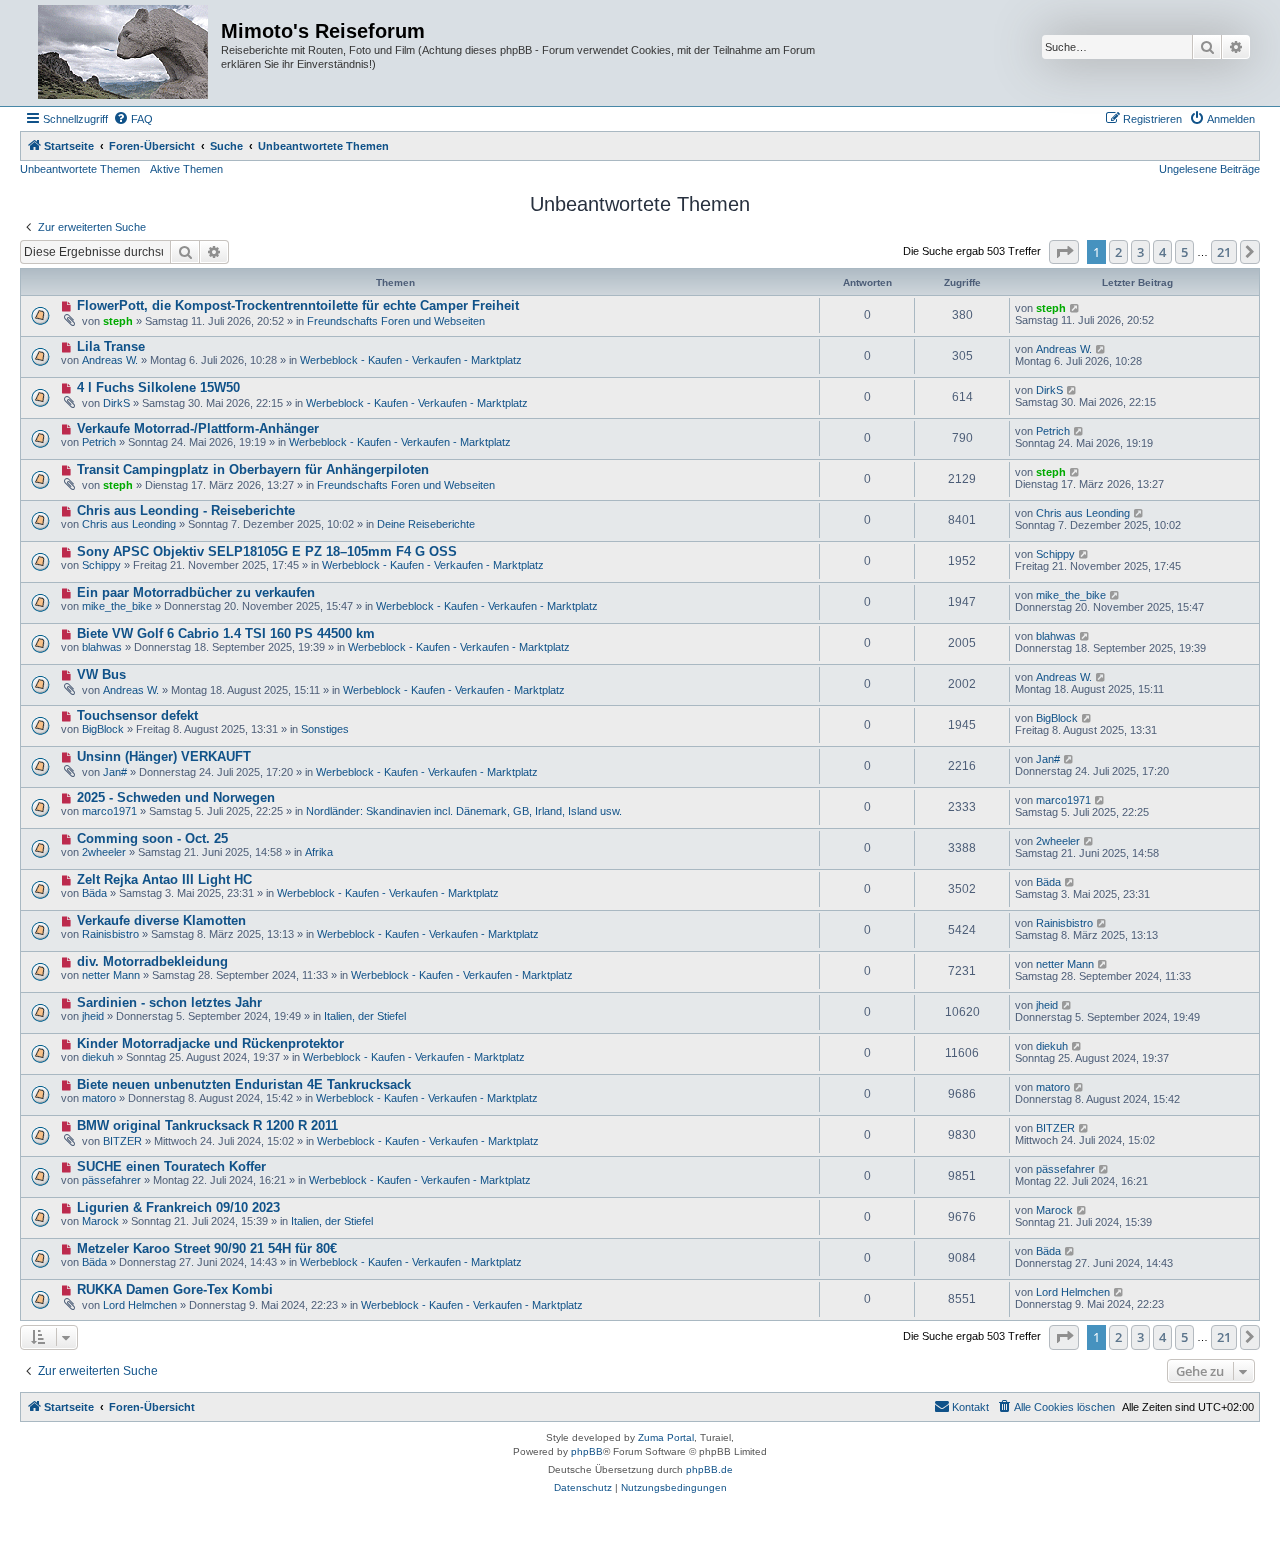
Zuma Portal (666, 1437)
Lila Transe (111, 346)
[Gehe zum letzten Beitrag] (1075, 308)
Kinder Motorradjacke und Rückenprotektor (210, 1043)
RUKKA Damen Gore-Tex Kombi (175, 1289)
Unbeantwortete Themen (80, 169)
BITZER (122, 1141)
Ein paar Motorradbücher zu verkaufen (196, 592)
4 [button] (1162, 252)
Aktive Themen (186, 169)
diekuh (98, 1057)
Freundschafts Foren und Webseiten (396, 321)
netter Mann (111, 975)
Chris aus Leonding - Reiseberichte (186, 510)
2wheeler (104, 852)
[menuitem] (133, 119)
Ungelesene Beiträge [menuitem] (1209, 169)
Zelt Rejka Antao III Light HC (164, 879)
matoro (99, 1098)
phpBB (587, 1451)
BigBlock (103, 729)
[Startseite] (123, 53)
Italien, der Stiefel (365, 1016)
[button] (1064, 252)
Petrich (99, 442)
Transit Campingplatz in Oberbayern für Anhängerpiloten (253, 469)
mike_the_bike (117, 606)
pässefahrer (111, 1180)
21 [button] (1224, 252)
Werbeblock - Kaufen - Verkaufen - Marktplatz (411, 360)
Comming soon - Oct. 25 (152, 838)
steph (118, 321)
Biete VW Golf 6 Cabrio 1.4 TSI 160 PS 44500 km (226, 633)
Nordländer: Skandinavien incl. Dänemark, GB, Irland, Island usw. (464, 811)
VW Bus (101, 674)
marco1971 (109, 811)
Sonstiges (325, 729)
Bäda (94, 893)
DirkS (116, 403)
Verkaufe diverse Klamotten (161, 920)
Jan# (115, 772)
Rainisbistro (110, 934)
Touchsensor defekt (137, 715)
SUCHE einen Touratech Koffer (171, 1166)
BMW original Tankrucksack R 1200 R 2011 (207, 1125)
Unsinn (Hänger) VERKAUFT (164, 756)
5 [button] (1184, 252)
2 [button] (1118, 252)
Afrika (319, 852)
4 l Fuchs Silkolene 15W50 (158, 387)
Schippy (101, 565)
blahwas (102, 647)
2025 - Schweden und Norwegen (176, 797)
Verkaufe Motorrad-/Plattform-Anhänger (198, 428)
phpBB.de (709, 1469)
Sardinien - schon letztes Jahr (169, 1002)
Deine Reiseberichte (426, 524)
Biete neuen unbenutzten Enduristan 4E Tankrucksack (244, 1084)
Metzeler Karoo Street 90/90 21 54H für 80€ (207, 1248)
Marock (100, 1221)
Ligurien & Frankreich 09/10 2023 (178, 1207)
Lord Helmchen (140, 1305)
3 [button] (1140, 252)
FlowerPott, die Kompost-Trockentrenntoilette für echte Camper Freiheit (298, 305)
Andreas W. (110, 360)
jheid (93, 1016)
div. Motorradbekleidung (152, 961)
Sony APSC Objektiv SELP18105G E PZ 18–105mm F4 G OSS (267, 551)
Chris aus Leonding (129, 524)
